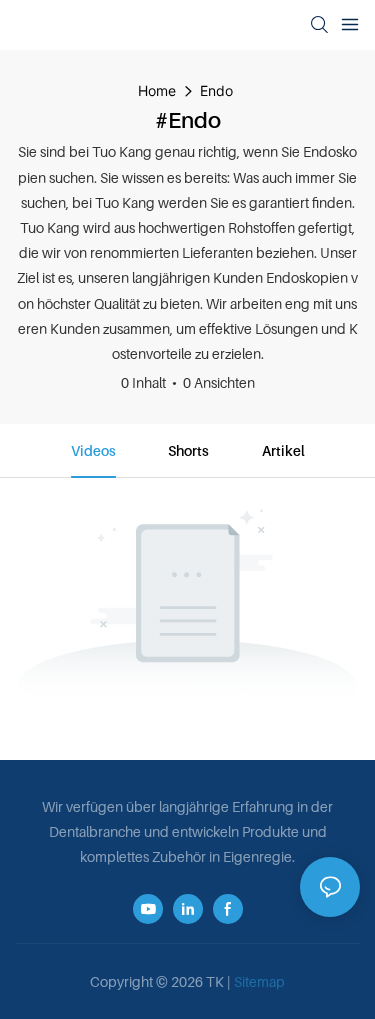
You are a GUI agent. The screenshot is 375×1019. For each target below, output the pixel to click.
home (157, 90)
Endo (216, 90)
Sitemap (259, 981)
